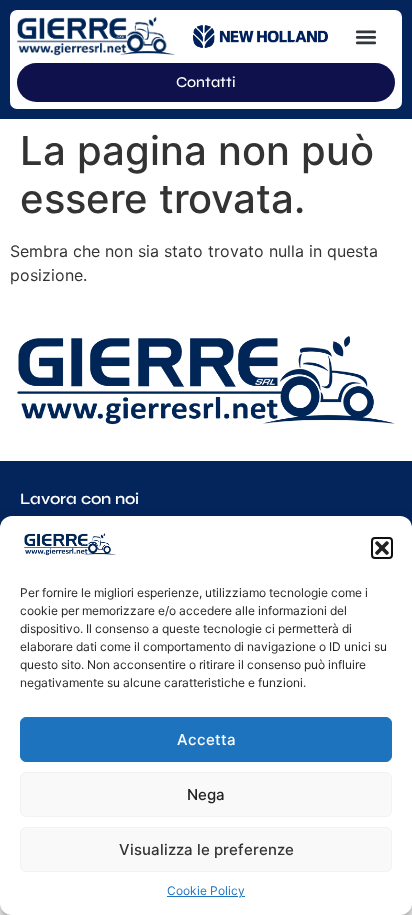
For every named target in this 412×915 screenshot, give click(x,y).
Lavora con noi (79, 498)
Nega (206, 794)
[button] (382, 548)
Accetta (206, 739)
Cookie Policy (206, 890)
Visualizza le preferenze (206, 849)
